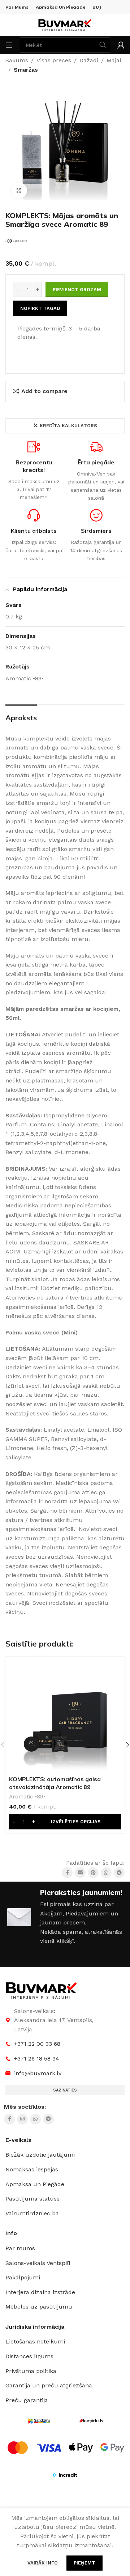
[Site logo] (65, 25)
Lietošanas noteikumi (35, 2341)
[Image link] (42, 1990)
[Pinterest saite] (93, 1873)
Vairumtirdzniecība (32, 2213)
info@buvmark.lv (38, 2073)
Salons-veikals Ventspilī (38, 2263)
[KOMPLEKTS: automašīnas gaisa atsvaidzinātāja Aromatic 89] (65, 1716)
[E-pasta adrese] (80, 1873)
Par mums (20, 2248)
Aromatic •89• (27, 1797)
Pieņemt (84, 2563)
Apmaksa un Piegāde (35, 2184)
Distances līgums (29, 2356)
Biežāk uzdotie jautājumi (40, 2155)
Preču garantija (27, 2400)
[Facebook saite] (67, 1873)
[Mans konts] (121, 45)
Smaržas (26, 70)
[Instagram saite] (22, 2119)
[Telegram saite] (119, 1873)
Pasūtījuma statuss (32, 2199)
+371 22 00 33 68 (37, 2044)
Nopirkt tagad (40, 308)
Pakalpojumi (23, 2277)
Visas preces (54, 60)
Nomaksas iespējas (32, 2169)
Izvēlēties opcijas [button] (76, 1822)
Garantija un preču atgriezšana (49, 2385)
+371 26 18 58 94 (37, 2059)
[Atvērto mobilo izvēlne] (9, 45)
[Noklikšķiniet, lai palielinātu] (19, 191)
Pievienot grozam (77, 290)
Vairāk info (43, 2563)
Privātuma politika (31, 2371)
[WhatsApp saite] (106, 1873)
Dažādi (89, 60)
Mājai (114, 60)
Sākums (17, 60)
